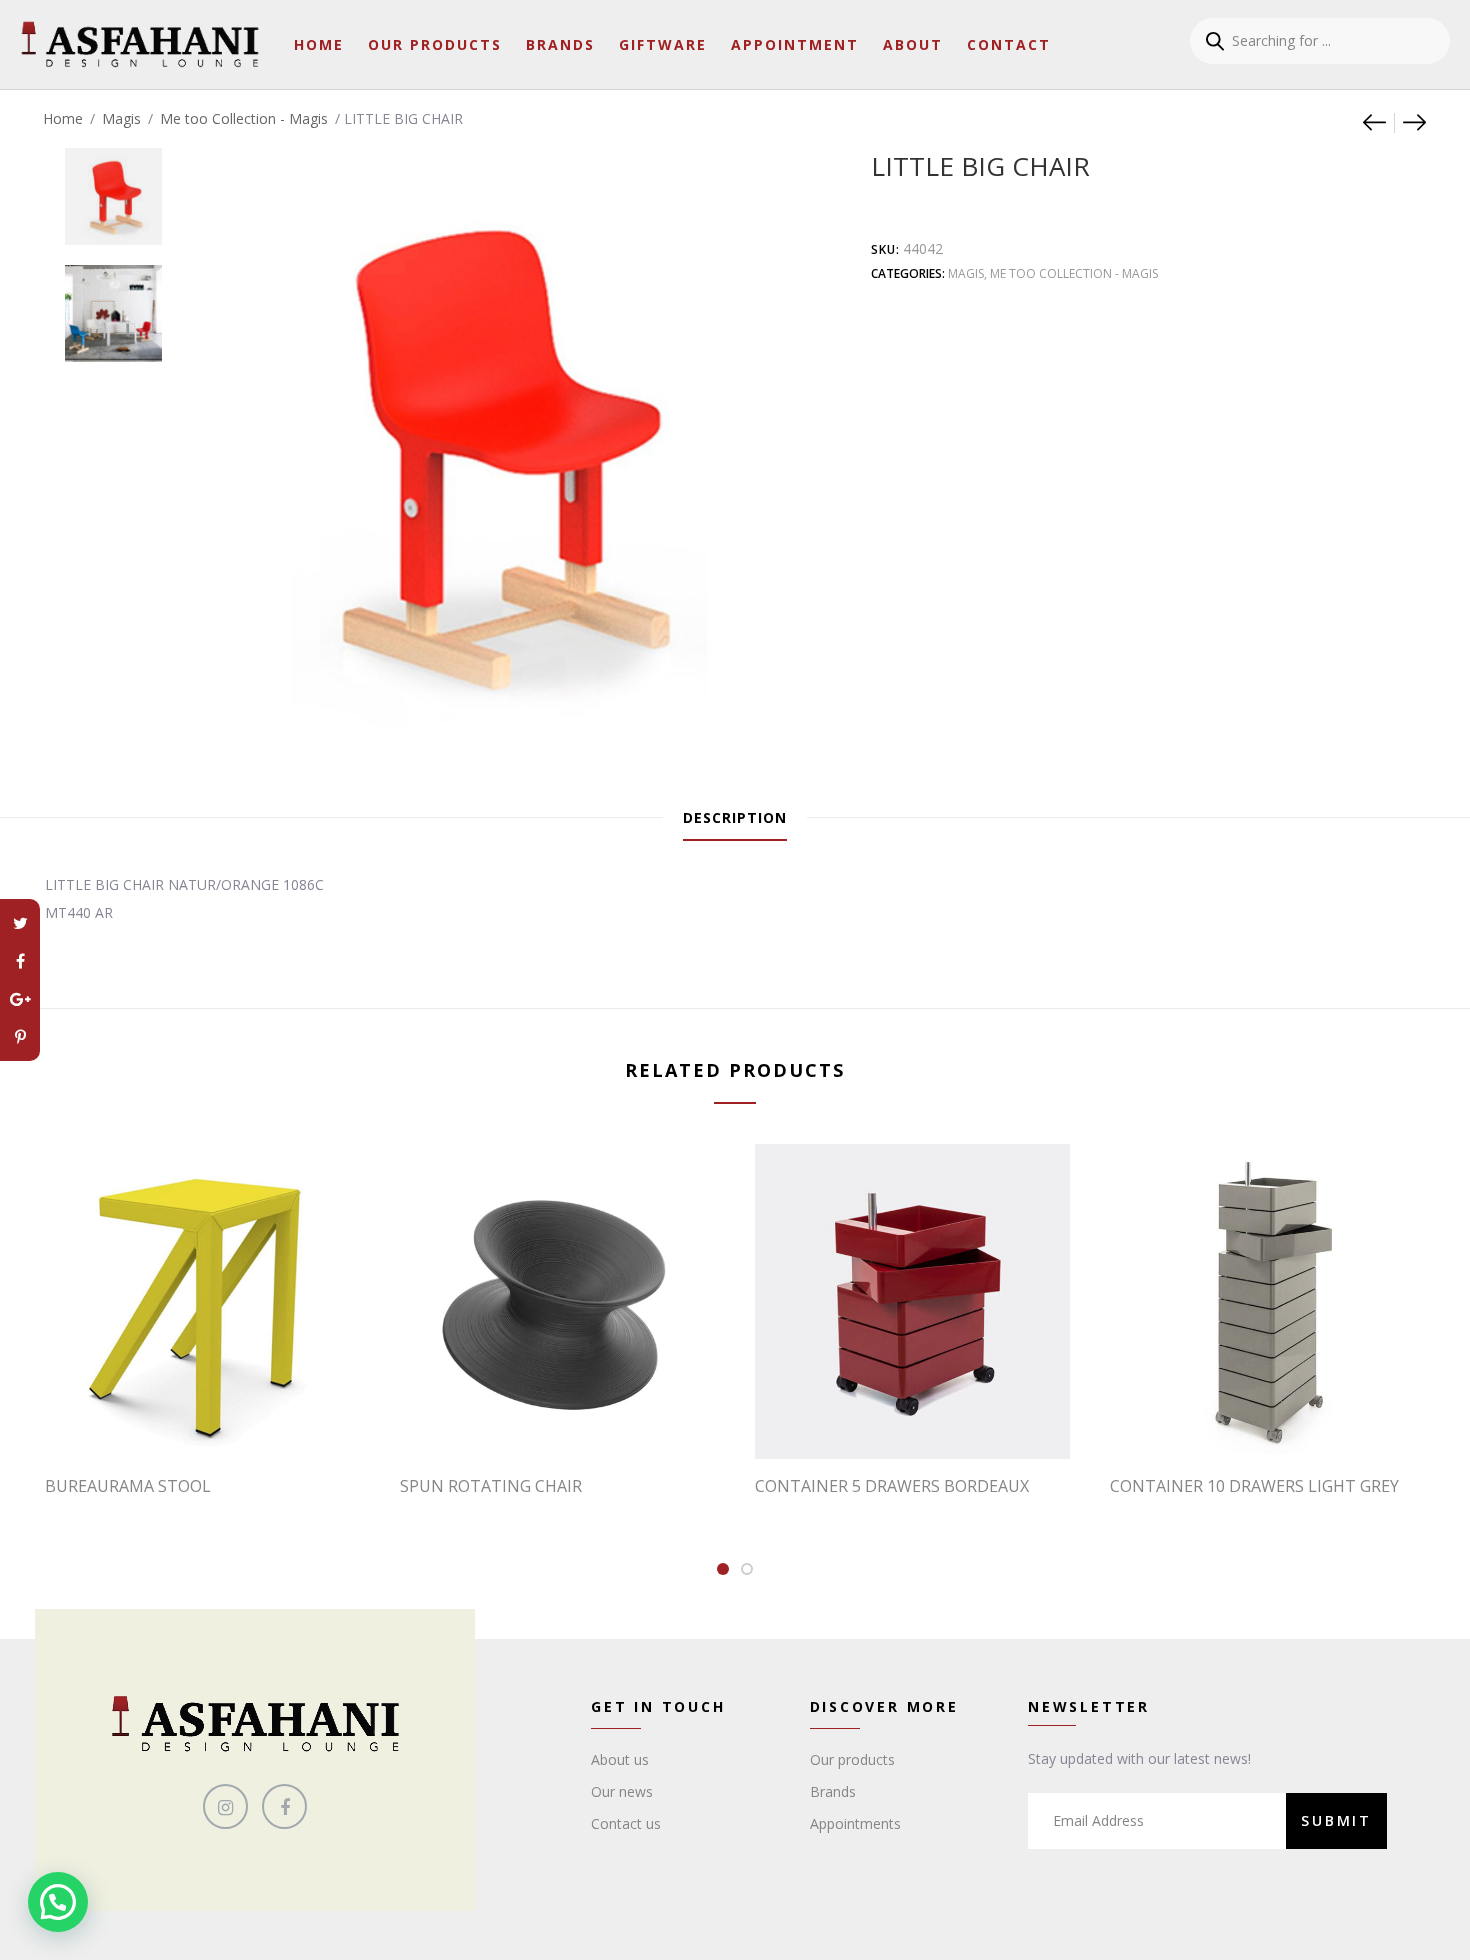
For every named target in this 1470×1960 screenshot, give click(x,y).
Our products (852, 1759)
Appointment (795, 44)
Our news (622, 1791)
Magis (121, 118)
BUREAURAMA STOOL (128, 1486)
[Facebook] (20, 961)
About (913, 44)
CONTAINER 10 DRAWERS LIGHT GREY (1254, 1486)
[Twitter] (20, 923)
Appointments (855, 1823)
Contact (1009, 44)
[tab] (735, 818)
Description (735, 817)
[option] (113, 186)
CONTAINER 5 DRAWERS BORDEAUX (892, 1486)
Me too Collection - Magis (244, 118)
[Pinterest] (20, 1037)
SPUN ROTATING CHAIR (491, 1486)
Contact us (626, 1823)
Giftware (663, 44)
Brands (560, 44)
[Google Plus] (20, 999)
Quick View (213, 1418)
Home (319, 44)
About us (620, 1759)
